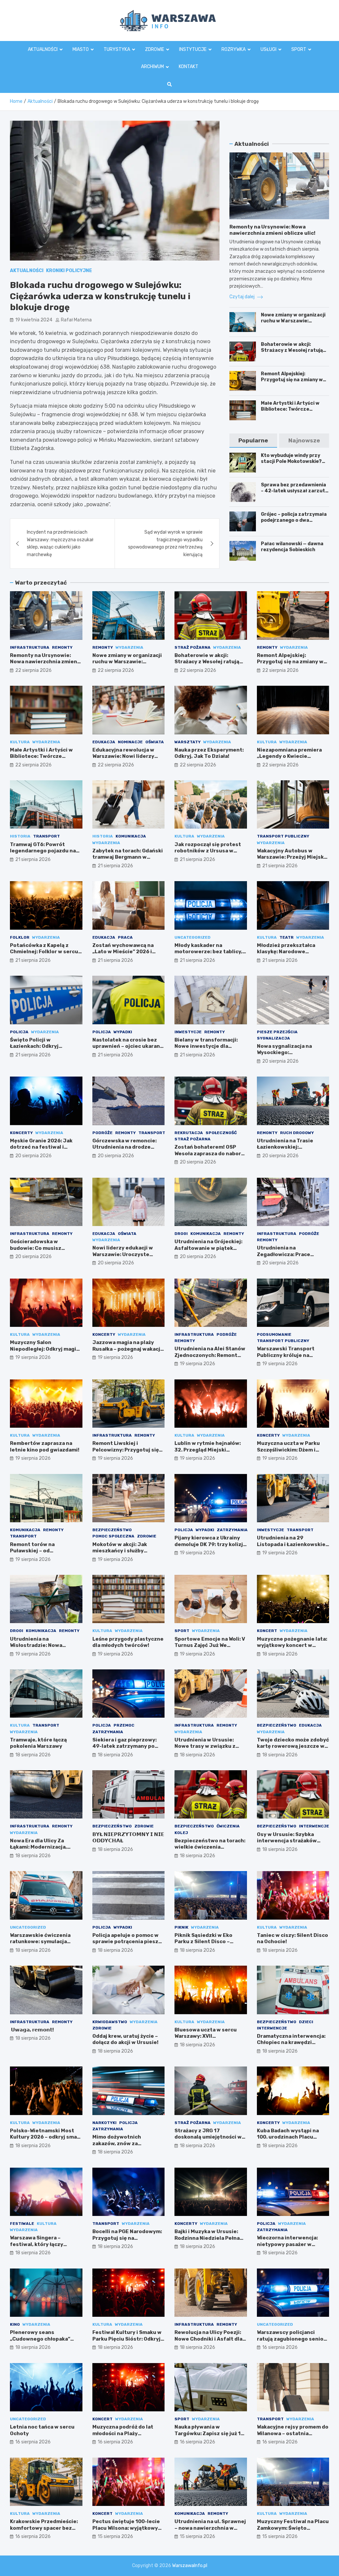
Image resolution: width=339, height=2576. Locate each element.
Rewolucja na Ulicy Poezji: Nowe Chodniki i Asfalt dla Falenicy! (208, 2339)
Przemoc (124, 1725)
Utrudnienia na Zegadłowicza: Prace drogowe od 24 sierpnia (288, 1254)
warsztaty (188, 742)
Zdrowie (155, 49)
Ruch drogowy (297, 1133)
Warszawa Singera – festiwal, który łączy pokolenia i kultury (37, 2244)
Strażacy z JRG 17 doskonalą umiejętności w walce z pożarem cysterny (208, 2137)
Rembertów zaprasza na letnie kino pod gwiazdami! (45, 1447)
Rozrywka (234, 49)
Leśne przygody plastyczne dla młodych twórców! (128, 1642)
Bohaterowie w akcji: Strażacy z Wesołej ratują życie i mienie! (292, 350)
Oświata (155, 742)
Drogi (181, 1234)
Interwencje (314, 1826)
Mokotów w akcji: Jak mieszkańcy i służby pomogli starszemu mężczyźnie (120, 1554)
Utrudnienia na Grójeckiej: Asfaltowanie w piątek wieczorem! (208, 1248)
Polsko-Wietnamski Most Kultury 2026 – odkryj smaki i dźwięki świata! (46, 2137)
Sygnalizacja (273, 1038)
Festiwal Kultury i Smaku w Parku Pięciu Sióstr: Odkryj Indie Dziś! (127, 2339)
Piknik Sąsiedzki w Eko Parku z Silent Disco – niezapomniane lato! (203, 1942)
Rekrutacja (189, 1133)
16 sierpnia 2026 (280, 2347)
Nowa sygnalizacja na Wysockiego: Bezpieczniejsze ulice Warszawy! (285, 1056)
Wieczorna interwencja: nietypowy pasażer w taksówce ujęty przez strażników (287, 2248)
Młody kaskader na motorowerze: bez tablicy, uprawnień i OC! (208, 952)
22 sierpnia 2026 (33, 670)
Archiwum (152, 67)
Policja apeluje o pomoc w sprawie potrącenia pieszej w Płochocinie (128, 1942)
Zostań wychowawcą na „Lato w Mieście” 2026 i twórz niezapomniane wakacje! (123, 955)
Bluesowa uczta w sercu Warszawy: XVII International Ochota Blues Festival (210, 2040)
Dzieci (306, 2022)
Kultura (20, 742)
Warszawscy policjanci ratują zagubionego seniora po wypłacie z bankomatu (293, 2339)
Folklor (20, 937)
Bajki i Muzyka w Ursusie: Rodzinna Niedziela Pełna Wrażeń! (207, 2238)
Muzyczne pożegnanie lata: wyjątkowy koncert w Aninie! (292, 1645)
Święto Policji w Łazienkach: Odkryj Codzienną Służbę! (34, 1046)
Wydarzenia (129, 647)
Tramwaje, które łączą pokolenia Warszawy (38, 1743)
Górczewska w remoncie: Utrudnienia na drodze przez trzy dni (124, 1147)
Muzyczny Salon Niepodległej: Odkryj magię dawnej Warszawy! (45, 1349)
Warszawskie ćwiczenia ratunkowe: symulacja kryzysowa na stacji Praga (43, 1942)
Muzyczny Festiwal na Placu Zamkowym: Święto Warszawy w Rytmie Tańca (293, 2528)
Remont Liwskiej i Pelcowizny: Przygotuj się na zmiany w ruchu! (126, 1450)
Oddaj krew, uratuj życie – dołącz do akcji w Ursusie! (125, 2039)
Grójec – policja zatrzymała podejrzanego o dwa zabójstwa (294, 520)
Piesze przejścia (277, 1032)
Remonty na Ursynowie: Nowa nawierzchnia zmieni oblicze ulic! (272, 230)
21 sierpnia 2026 (33, 859)
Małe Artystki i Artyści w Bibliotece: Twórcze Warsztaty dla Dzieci (290, 409)
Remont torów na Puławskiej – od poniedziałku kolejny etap (44, 1551)
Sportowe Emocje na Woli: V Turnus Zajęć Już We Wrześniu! (210, 1645)
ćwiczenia (228, 1826)
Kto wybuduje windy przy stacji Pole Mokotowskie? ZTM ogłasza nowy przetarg (294, 461)
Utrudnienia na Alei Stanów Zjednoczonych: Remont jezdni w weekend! (210, 1355)
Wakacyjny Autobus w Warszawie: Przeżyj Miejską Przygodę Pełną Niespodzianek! (292, 860)
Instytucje (193, 49)
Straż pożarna (193, 647)
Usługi (268, 49)
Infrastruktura (30, 647)
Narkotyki (104, 2123)
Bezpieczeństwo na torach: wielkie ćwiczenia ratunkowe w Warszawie (210, 1847)
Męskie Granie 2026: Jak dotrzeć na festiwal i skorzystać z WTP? (41, 1147)
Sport (299, 49)
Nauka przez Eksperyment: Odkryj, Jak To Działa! (209, 753)
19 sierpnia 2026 (33, 1357)
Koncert (267, 1631)
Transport (47, 836)
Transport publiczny (283, 836)
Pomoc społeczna (113, 1536)
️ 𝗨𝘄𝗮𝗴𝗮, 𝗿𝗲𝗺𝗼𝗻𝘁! (32, 2030)
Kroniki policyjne (69, 271)
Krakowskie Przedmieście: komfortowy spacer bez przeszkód (44, 2528)
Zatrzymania (232, 1530)
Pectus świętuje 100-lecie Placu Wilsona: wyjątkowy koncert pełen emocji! (126, 2528)
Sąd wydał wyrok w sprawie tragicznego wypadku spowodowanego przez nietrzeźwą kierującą (165, 543)
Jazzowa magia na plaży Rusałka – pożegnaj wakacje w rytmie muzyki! (128, 1349)
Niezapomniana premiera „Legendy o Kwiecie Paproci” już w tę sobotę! (289, 756)
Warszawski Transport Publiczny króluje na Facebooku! (286, 1355)
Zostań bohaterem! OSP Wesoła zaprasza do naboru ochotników (209, 1153)
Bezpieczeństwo (112, 1530)
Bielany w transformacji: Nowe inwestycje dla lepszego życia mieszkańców (206, 1050)
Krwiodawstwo (110, 2022)
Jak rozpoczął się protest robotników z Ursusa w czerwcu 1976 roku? (208, 851)
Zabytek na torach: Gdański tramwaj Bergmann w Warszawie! (128, 857)
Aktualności (43, 49)
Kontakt (189, 67)
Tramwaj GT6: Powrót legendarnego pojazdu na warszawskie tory (43, 851)
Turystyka (117, 49)
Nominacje (130, 742)
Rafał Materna (76, 320)
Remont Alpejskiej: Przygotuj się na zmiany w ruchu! (292, 380)
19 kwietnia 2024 (34, 320)
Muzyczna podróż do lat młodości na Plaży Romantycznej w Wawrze (124, 2433)
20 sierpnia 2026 (280, 1061)
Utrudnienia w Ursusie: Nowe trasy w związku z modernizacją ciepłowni (205, 1746)
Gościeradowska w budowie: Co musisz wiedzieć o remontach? (40, 1248)
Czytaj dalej (242, 297)
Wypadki (123, 1032)
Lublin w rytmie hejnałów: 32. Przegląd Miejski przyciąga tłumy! (208, 1450)
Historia (20, 836)
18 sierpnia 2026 (280, 1654)
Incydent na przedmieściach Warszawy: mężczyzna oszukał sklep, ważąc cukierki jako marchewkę (60, 543)
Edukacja (104, 742)
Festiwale (22, 2224)
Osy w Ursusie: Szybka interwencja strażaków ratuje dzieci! (287, 1841)
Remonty (62, 647)
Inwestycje (188, 1032)
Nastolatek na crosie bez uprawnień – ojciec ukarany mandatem (128, 1046)
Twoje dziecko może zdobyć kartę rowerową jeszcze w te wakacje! (293, 1746)
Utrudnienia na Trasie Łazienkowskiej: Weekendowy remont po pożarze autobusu (288, 1150)
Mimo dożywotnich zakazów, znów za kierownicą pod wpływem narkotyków (125, 2147)
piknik (181, 1927)
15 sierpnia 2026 (115, 2536)
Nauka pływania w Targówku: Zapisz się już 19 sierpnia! (209, 2433)
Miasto (81, 49)
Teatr (287, 937)
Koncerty (21, 1133)
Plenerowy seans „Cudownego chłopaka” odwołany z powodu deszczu (40, 2342)
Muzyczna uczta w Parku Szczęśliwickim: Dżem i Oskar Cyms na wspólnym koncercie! (289, 1453)
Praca (125, 937)
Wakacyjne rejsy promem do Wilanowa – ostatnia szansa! (293, 2433)
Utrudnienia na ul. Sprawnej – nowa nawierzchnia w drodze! (210, 2528)
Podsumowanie (274, 1334)
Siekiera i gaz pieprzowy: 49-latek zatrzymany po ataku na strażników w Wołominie (124, 1750)
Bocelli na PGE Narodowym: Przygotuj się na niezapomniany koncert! (127, 2238)
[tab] (253, 441)
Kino (15, 2324)
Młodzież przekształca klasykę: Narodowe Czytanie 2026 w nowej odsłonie (287, 955)
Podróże (102, 1133)
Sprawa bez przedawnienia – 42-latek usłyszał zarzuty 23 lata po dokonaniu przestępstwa (294, 494)
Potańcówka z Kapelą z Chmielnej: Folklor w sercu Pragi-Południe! (44, 952)
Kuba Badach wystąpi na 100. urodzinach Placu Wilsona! (288, 2137)
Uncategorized (193, 937)
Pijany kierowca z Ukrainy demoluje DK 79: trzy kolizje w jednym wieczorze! (210, 1544)
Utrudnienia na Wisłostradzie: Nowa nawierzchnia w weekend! (43, 1645)
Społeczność (221, 1133)
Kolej (181, 1833)
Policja (19, 1032)
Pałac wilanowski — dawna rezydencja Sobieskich (292, 547)
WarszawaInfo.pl (190, 2566)
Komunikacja (131, 836)
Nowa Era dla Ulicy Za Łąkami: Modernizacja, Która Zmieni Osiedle (38, 1847)
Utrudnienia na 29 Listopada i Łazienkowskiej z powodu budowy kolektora (292, 1548)
